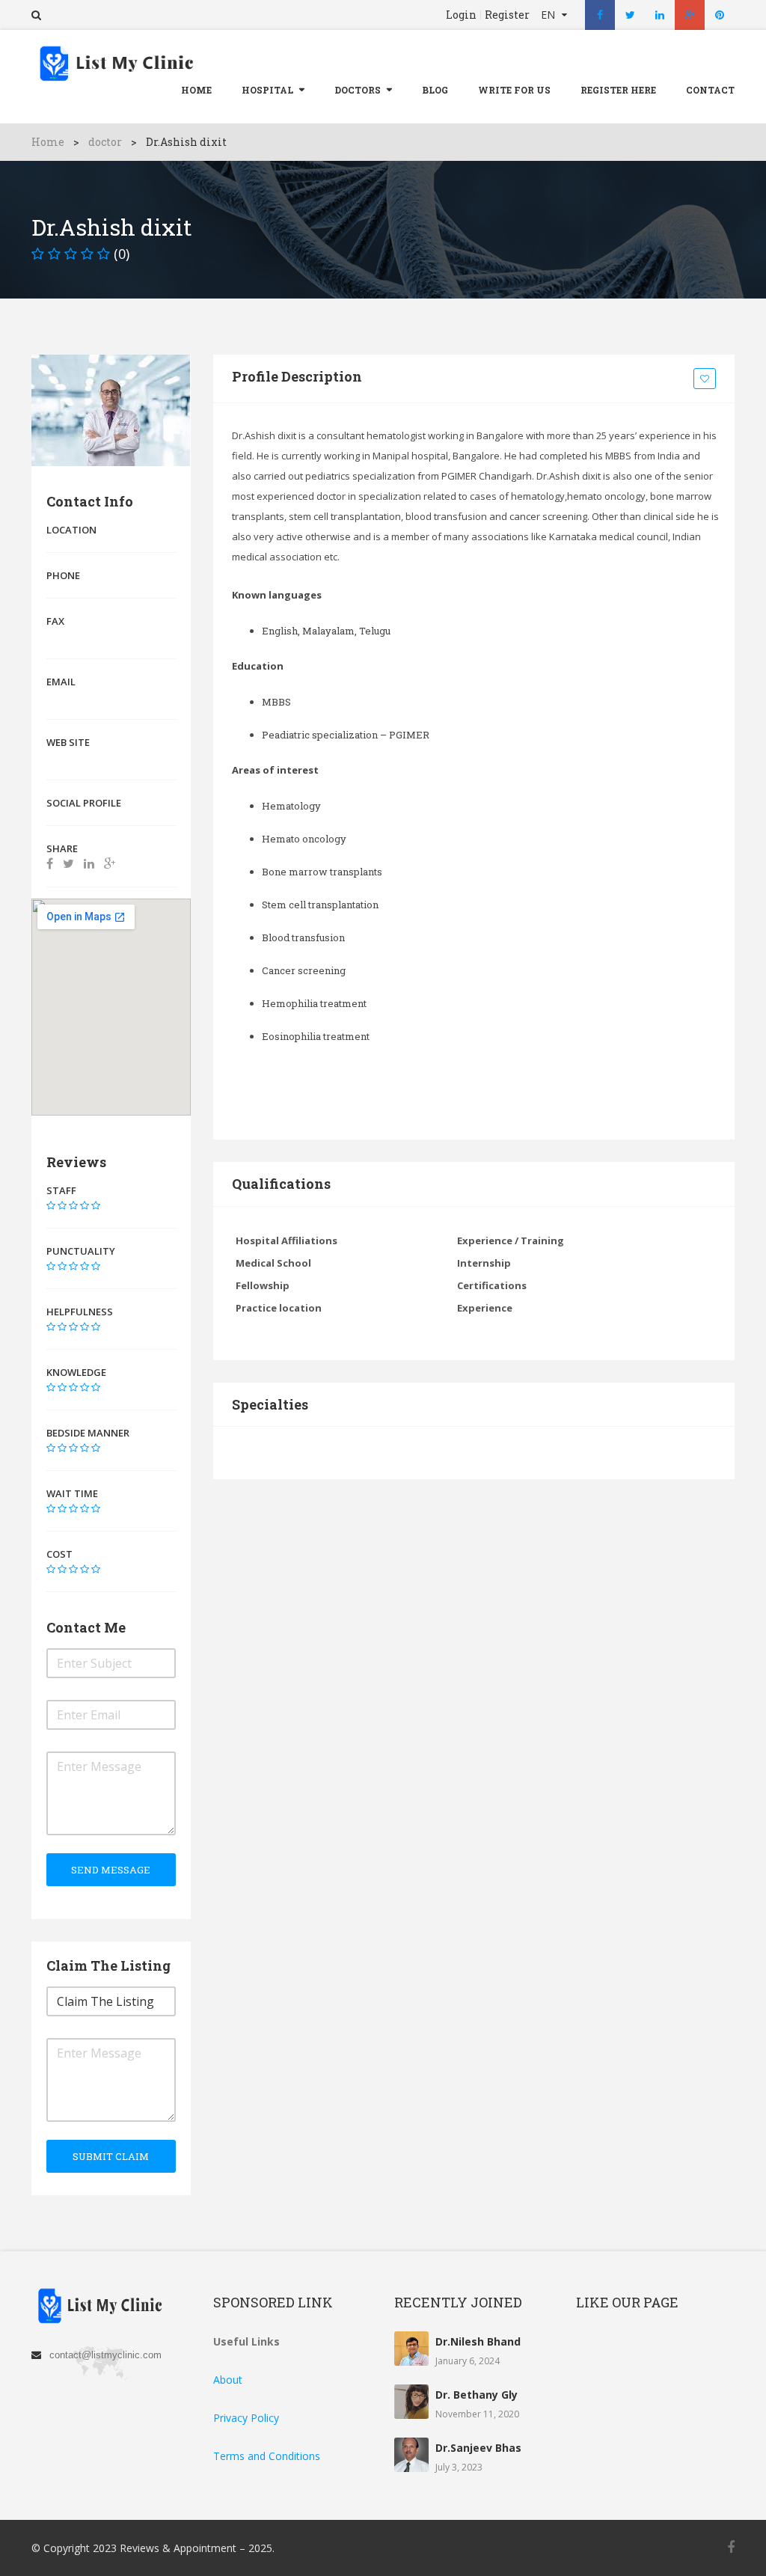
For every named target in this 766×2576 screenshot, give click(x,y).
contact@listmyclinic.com (105, 2355)
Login (461, 15)
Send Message (111, 1870)
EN (549, 15)
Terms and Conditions (267, 2456)
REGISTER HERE (618, 90)
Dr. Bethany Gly (477, 2395)
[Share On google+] (110, 863)
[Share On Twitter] (68, 863)
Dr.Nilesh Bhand (478, 2341)
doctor (105, 142)
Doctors (358, 90)
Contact (710, 90)
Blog (435, 90)
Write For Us (514, 90)
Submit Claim (111, 2156)
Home (196, 90)
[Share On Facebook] (50, 863)
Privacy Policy (246, 2418)
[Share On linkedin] (89, 863)
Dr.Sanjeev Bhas (478, 2448)
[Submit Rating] (51, 1205)
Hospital (267, 90)
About (228, 2380)
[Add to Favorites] (707, 379)
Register (507, 15)
